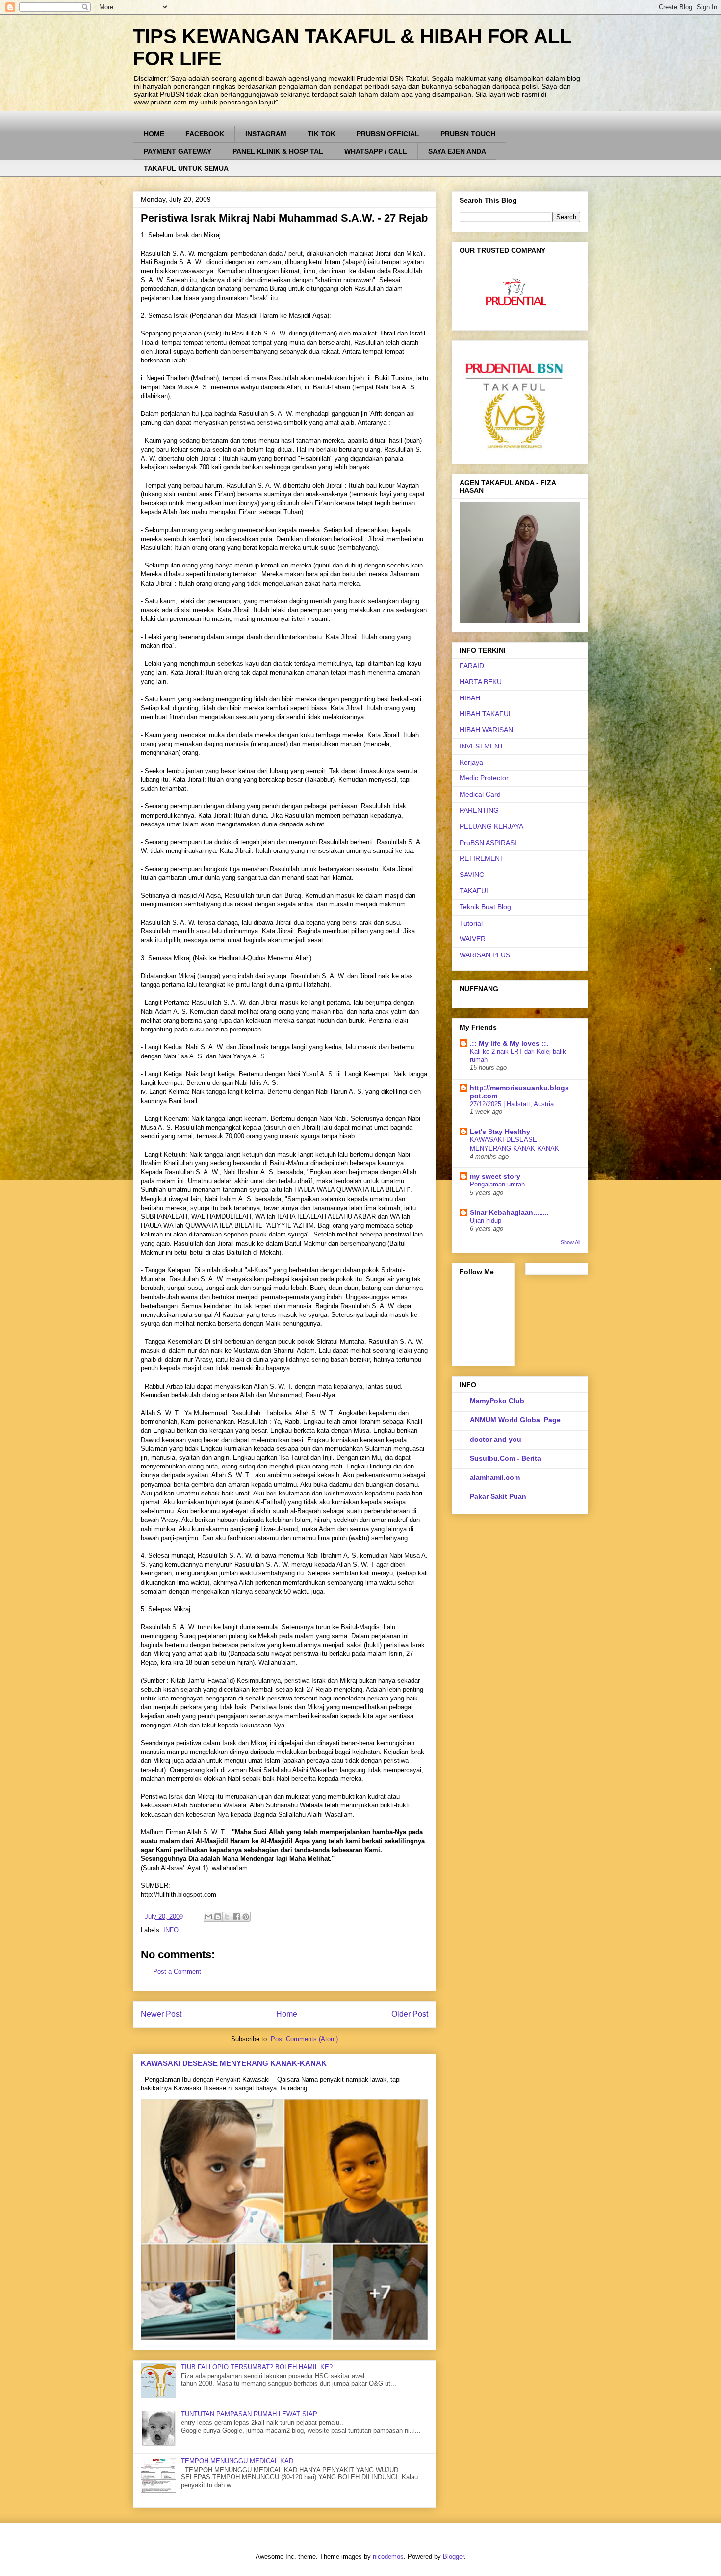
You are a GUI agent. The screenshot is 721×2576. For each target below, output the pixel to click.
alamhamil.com (495, 1477)
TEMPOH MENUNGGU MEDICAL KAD (237, 2461)
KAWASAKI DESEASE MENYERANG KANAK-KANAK (234, 2063)
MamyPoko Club (497, 1401)
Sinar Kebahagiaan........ (509, 1212)
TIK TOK (322, 134)
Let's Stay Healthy (500, 1132)
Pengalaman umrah (497, 1184)
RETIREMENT (482, 858)
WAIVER (473, 939)
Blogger (453, 2557)
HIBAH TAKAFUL (486, 714)
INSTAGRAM (266, 134)
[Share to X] (227, 1917)
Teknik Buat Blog (485, 907)
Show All (570, 1242)
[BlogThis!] (218, 1917)
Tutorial (471, 923)
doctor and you (496, 1439)
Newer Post (161, 2014)
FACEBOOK (205, 134)
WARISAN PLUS (485, 955)
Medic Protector (484, 778)
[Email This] (208, 1917)
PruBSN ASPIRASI (488, 843)
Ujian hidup (486, 1221)
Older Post (410, 2014)
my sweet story (495, 1176)
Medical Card (480, 794)
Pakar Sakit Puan (498, 1496)
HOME (154, 134)
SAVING (472, 875)
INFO (171, 1930)
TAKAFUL (475, 891)
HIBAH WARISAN (486, 730)
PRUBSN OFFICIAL (388, 134)
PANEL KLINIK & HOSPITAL (278, 151)
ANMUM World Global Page (515, 1420)
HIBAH (470, 698)
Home (287, 2014)
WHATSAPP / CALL (376, 151)
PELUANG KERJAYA (491, 826)
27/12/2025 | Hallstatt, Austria (512, 1104)
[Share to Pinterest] (246, 1917)
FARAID (472, 666)
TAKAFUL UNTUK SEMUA (186, 168)
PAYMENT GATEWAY (178, 151)
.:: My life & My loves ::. (509, 1043)
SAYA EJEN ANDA (457, 151)
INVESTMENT (482, 746)
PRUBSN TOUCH (468, 134)
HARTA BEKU (481, 682)
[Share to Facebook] (236, 1917)
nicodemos (388, 2557)
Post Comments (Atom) (304, 2039)
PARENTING (479, 810)
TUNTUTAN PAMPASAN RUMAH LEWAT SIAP (249, 2414)
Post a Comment (177, 1971)
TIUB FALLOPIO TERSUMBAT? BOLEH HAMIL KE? (257, 2367)
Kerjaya (471, 762)
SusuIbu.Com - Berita (505, 1458)
